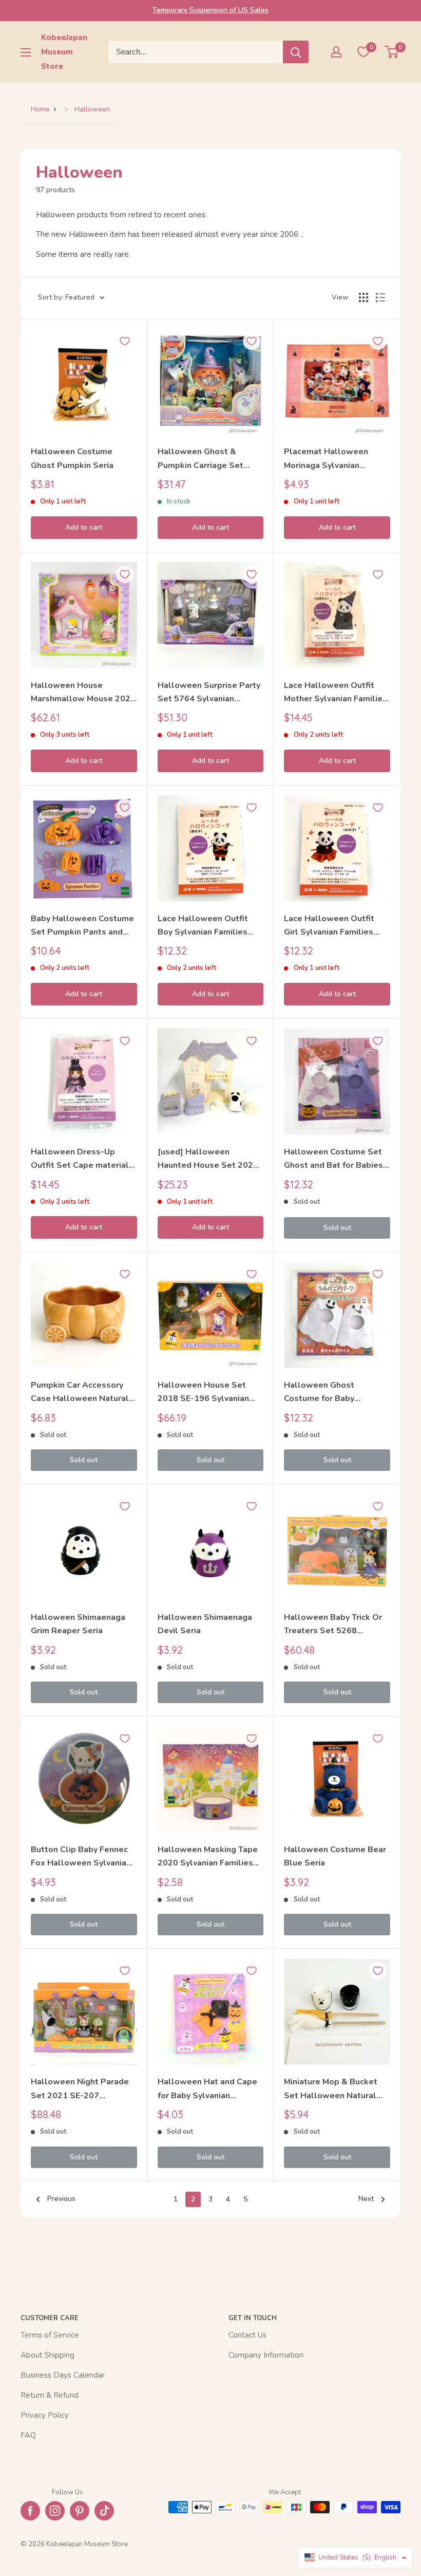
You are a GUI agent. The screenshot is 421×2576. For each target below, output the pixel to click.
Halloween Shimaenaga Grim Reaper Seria (78, 1624)
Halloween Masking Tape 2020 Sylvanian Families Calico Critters (208, 1857)
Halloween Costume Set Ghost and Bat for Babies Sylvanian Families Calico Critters (334, 1159)
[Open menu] (26, 52)
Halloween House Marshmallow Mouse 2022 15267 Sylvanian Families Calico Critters (83, 693)
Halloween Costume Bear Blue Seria (335, 1856)
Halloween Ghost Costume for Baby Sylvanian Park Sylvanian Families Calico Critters (332, 1393)
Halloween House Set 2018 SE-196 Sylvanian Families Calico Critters (204, 1393)
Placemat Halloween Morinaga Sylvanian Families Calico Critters (330, 459)
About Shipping (47, 2355)
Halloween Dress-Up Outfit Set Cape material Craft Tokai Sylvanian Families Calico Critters (80, 1159)
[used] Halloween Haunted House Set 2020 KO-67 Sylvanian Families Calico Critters (208, 1159)
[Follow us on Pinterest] (80, 2511)
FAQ (28, 2435)
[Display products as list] (380, 297)
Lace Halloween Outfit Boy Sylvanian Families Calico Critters (203, 926)
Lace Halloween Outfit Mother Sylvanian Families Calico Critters (336, 693)
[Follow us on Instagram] (55, 2511)
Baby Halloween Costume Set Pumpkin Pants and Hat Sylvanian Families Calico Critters (82, 926)
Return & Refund (50, 2395)
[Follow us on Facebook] (30, 2511)
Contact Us (247, 2335)
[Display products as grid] (363, 297)
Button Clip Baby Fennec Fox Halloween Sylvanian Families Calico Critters (81, 1857)
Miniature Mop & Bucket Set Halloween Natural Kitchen (331, 2089)
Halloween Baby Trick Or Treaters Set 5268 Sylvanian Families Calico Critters (334, 1625)
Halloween (92, 109)
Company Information (266, 2355)
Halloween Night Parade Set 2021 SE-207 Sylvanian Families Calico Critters (81, 2089)
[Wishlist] (363, 52)
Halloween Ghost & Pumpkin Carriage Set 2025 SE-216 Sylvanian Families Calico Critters (204, 459)
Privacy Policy (45, 2415)
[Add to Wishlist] (125, 341)
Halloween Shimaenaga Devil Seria (205, 1624)
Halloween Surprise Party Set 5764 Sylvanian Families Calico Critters (209, 693)
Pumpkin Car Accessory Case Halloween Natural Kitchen (80, 1393)
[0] (392, 52)
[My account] (336, 52)
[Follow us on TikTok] (104, 2511)
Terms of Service (50, 2335)
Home (40, 109)
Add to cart (84, 527)
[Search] (296, 52)
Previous (61, 2199)
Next (366, 2199)
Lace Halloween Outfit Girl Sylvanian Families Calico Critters (329, 926)
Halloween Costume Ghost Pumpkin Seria (72, 458)
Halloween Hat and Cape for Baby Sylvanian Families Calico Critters (207, 2089)
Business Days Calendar (63, 2375)
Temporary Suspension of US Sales (210, 10)
